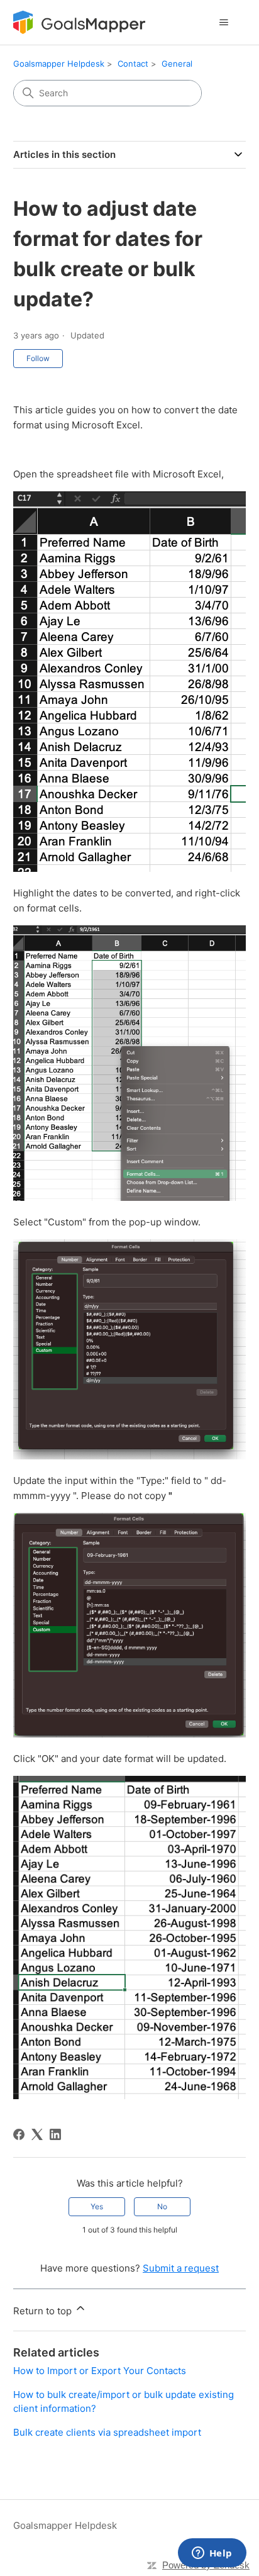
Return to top (44, 2311)
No (162, 2206)
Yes (97, 2206)
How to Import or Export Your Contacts (100, 2371)
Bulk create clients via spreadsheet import (107, 2432)
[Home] (79, 22)
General (177, 64)
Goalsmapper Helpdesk (59, 64)
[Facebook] (19, 2134)
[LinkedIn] (55, 2134)
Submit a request (181, 2268)
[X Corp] (37, 2134)
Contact (133, 64)
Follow (38, 358)
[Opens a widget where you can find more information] (212, 2554)
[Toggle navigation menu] (223, 23)
